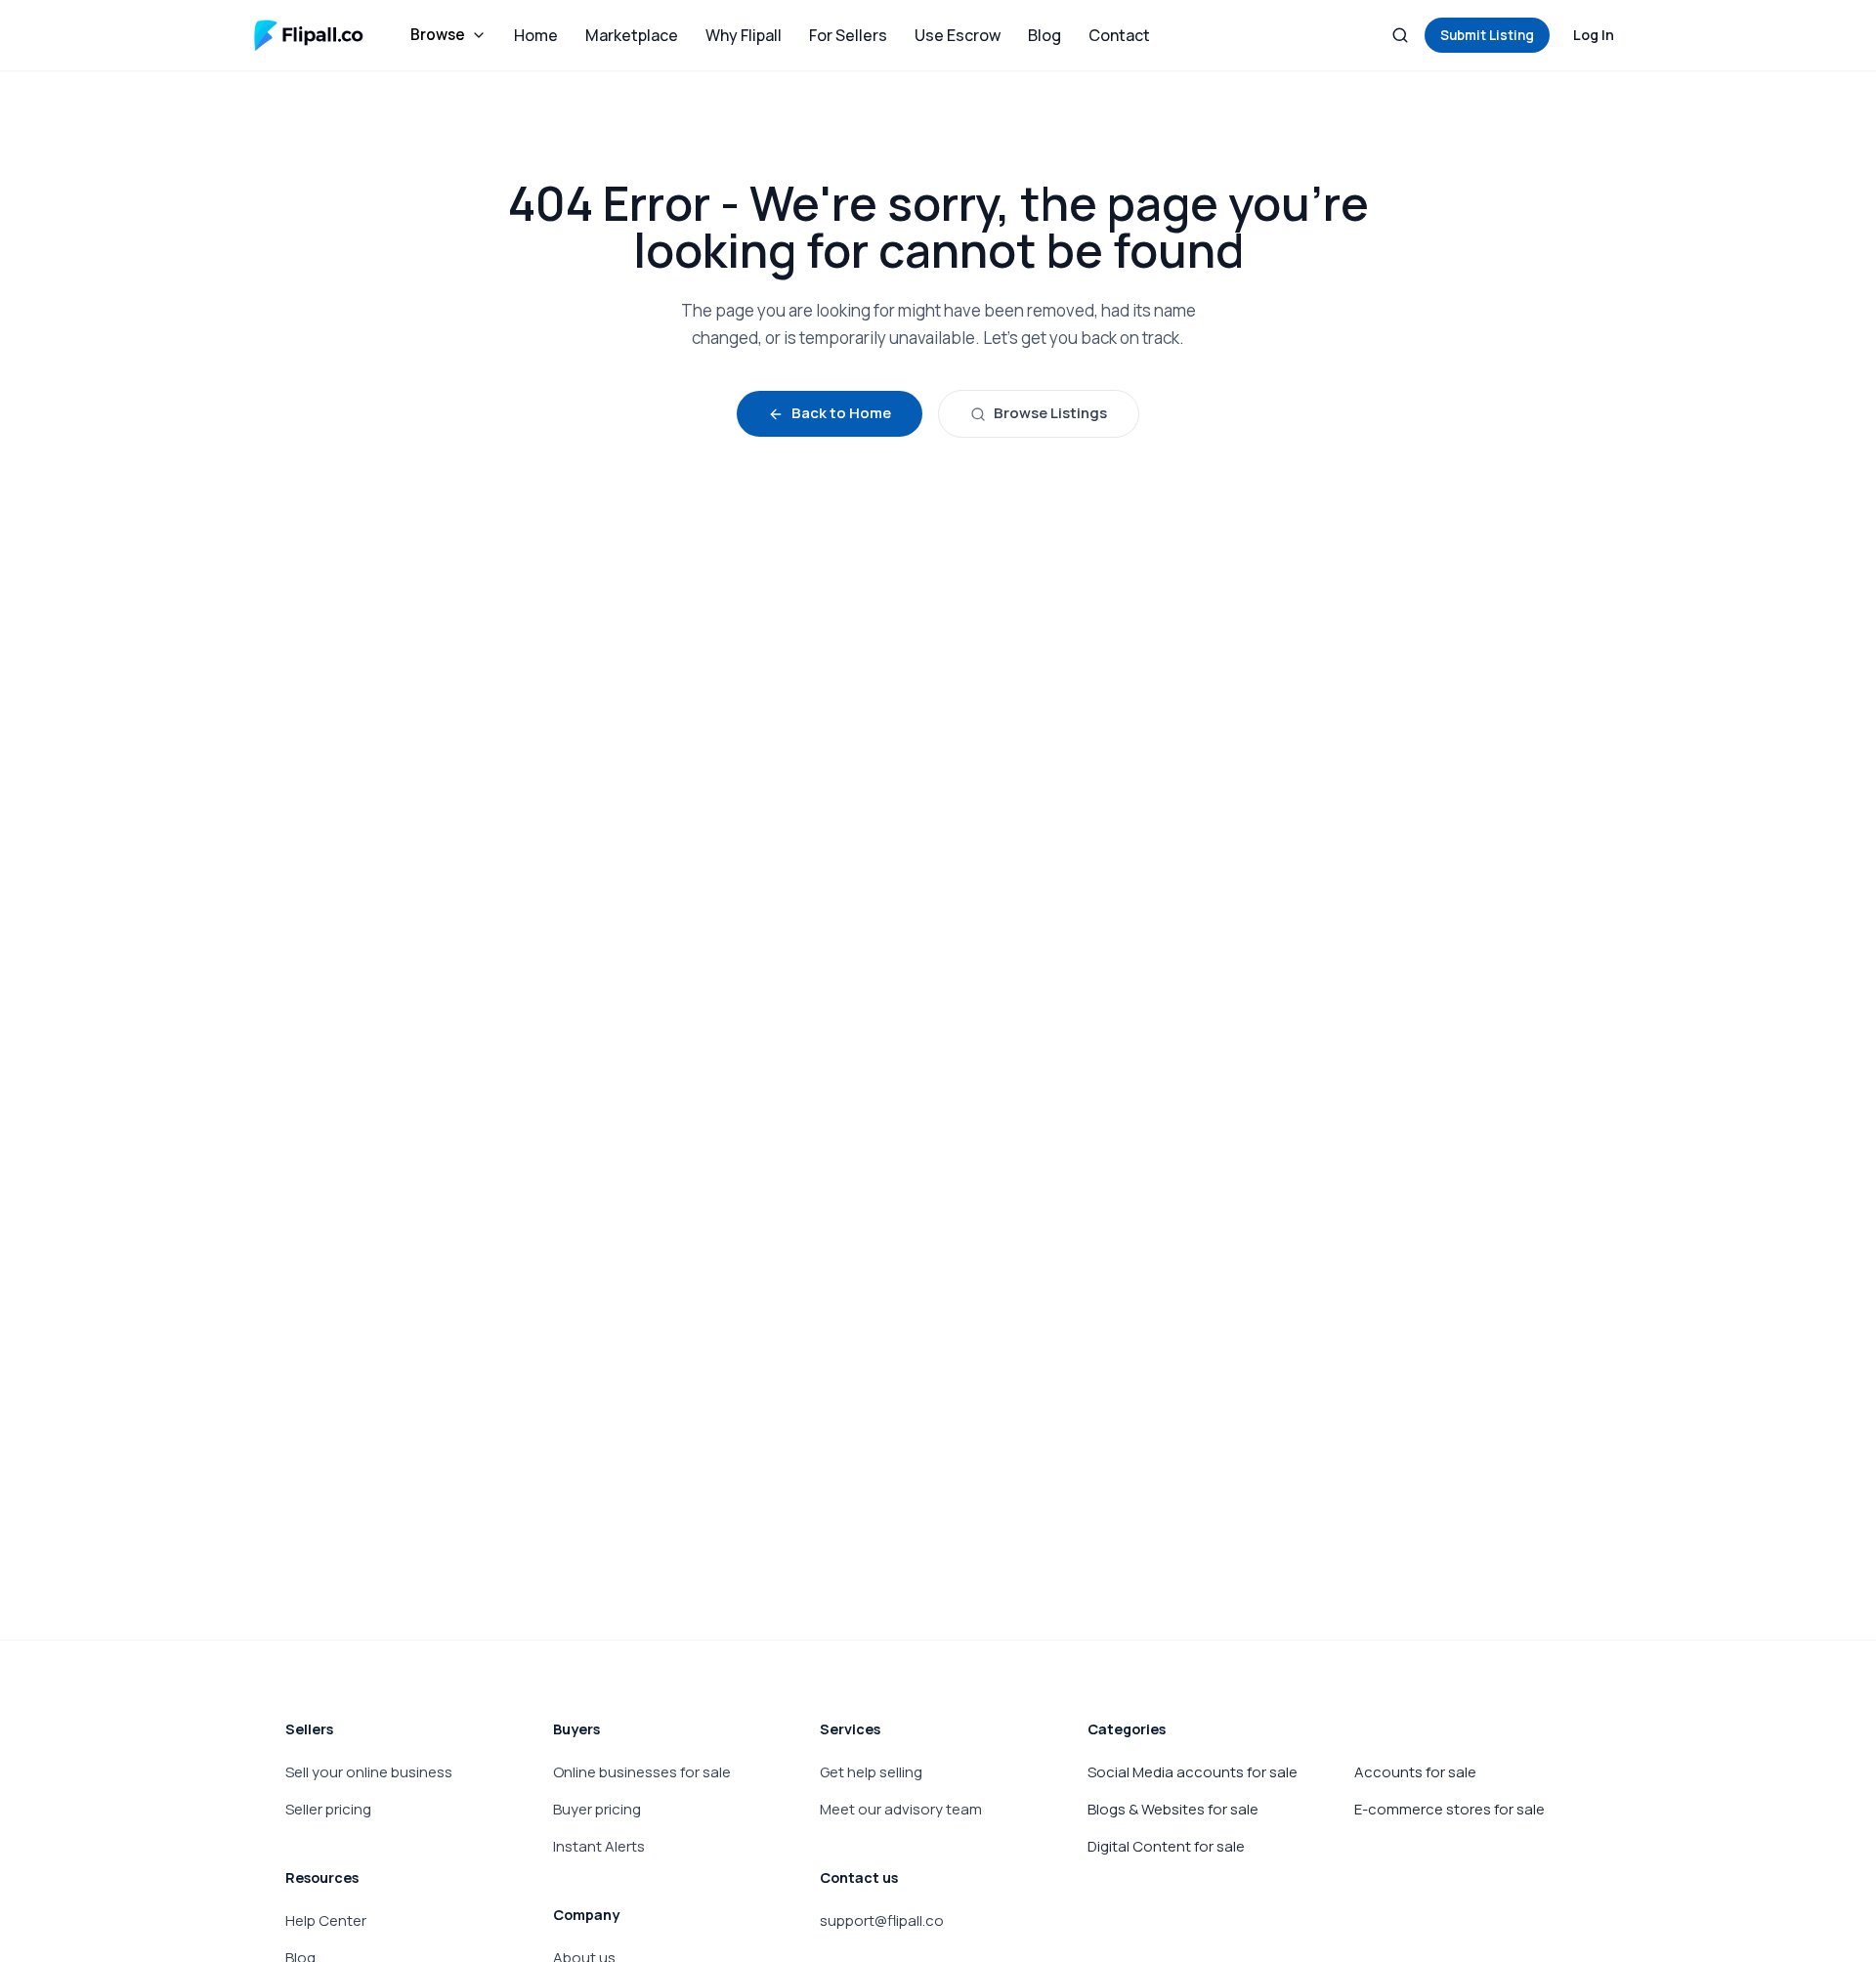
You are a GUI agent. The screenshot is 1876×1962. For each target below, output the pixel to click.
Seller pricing (328, 1809)
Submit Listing (1487, 35)
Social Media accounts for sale (1193, 1772)
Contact (1119, 35)
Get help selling (871, 1772)
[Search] (1400, 35)
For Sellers (848, 35)
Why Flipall (744, 35)
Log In (1594, 35)
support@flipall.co (882, 1920)
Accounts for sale (1415, 1772)
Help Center (326, 1920)
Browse (438, 34)
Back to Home (841, 413)
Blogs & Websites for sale (1173, 1809)
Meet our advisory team (901, 1809)
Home (536, 35)
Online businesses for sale (642, 1772)
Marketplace (632, 35)
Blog (1045, 35)
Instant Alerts (599, 1846)
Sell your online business (369, 1772)
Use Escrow (958, 35)
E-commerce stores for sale (1450, 1809)
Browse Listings (1050, 413)
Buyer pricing (597, 1809)
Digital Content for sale (1166, 1846)
